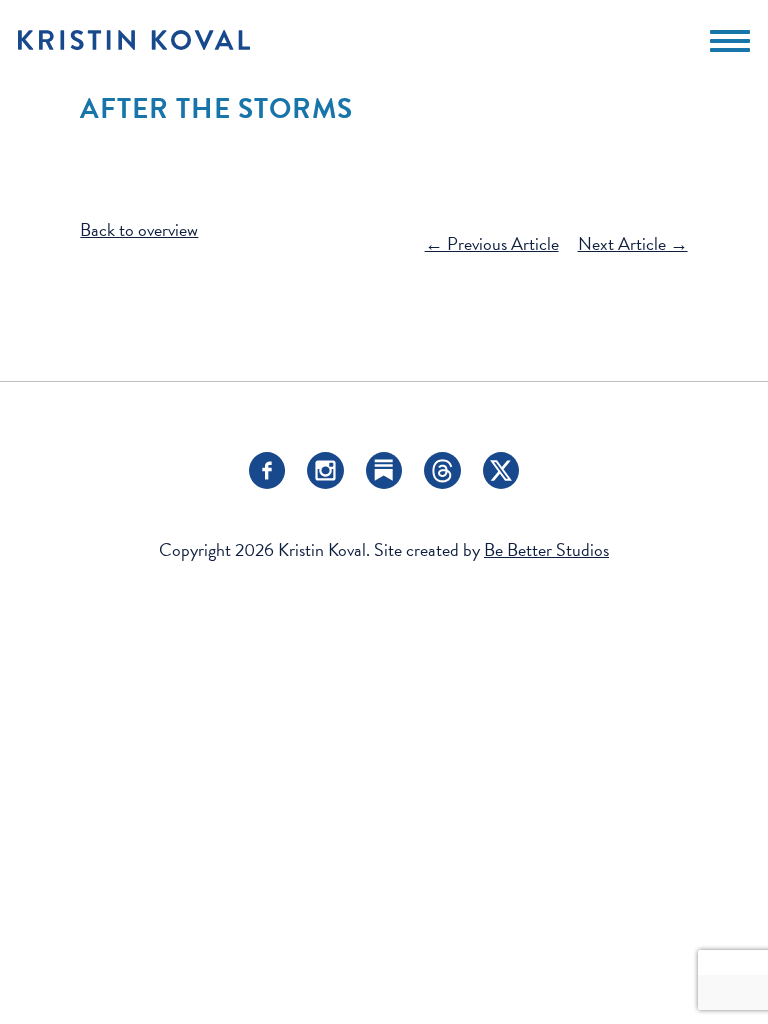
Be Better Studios (546, 549)
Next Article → (633, 243)
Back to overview (139, 229)
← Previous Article (492, 243)
